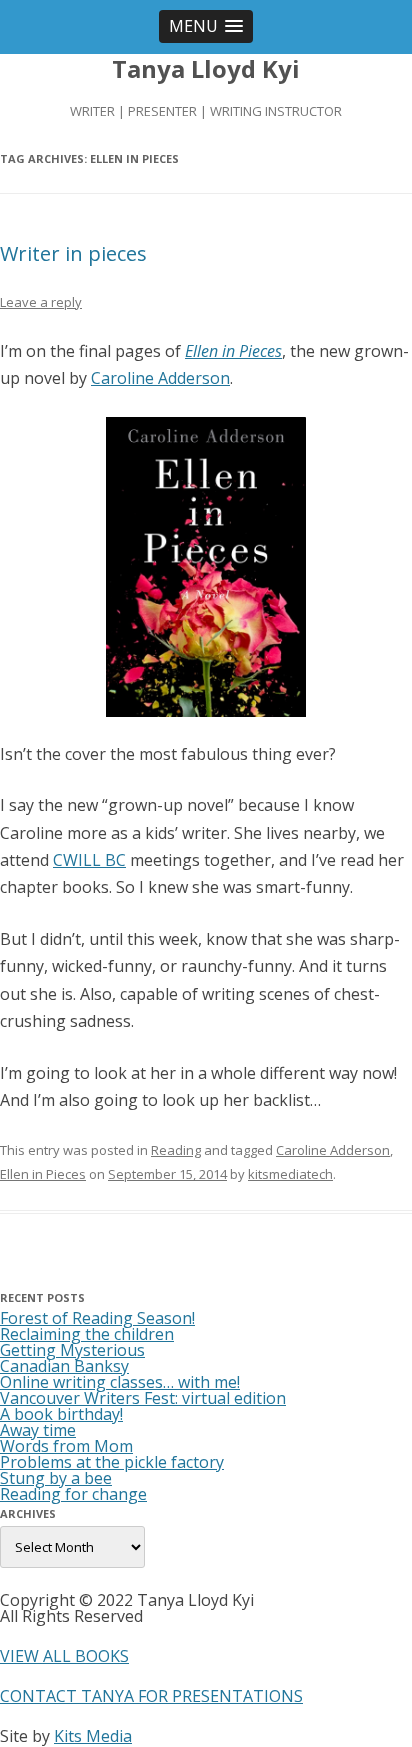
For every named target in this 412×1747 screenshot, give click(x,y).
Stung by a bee (56, 1478)
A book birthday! (61, 1414)
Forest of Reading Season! (97, 1318)
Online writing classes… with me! (120, 1382)
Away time (38, 1430)
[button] (206, 26)
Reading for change (73, 1494)
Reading (176, 1150)
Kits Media (93, 1736)
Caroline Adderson (160, 378)
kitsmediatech (290, 1174)
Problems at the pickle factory (112, 1462)
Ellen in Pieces (233, 351)
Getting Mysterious (72, 1350)
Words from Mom (66, 1446)
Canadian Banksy (64, 1366)
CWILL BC (89, 860)
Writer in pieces (73, 253)
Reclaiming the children (87, 1334)
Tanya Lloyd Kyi (206, 69)
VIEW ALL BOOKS (64, 1656)
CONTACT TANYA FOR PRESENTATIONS (151, 1696)
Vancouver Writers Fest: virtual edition (143, 1398)
